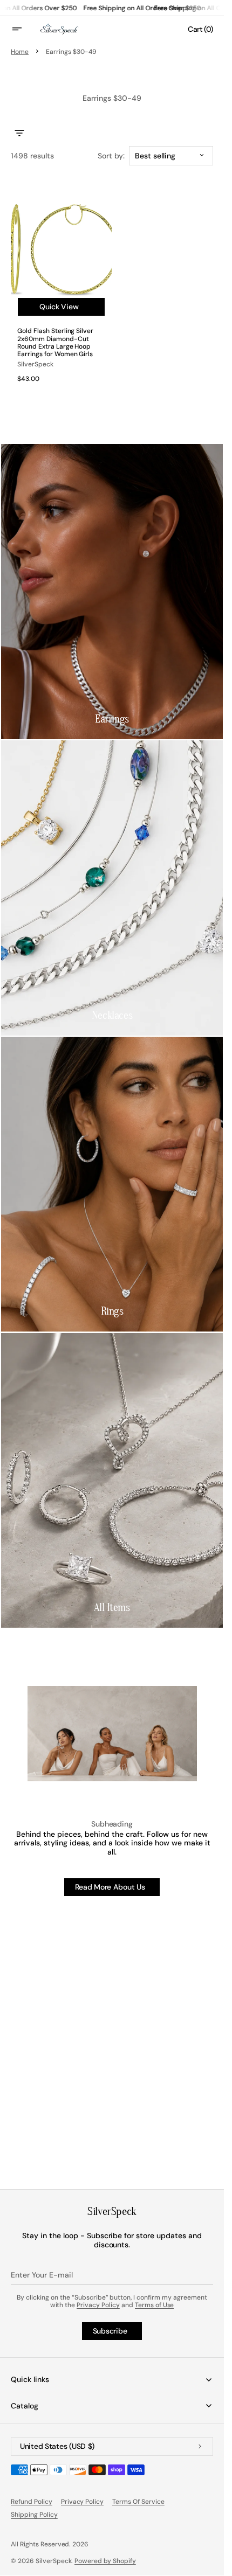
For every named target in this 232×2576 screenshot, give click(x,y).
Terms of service (138, 2502)
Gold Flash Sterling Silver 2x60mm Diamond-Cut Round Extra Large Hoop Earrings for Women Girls (55, 343)
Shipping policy (34, 2515)
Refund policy (32, 2502)
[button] (24, 29)
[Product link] (61, 288)
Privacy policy (83, 2502)
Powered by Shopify (105, 2561)
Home (20, 52)
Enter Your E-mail (42, 2275)
